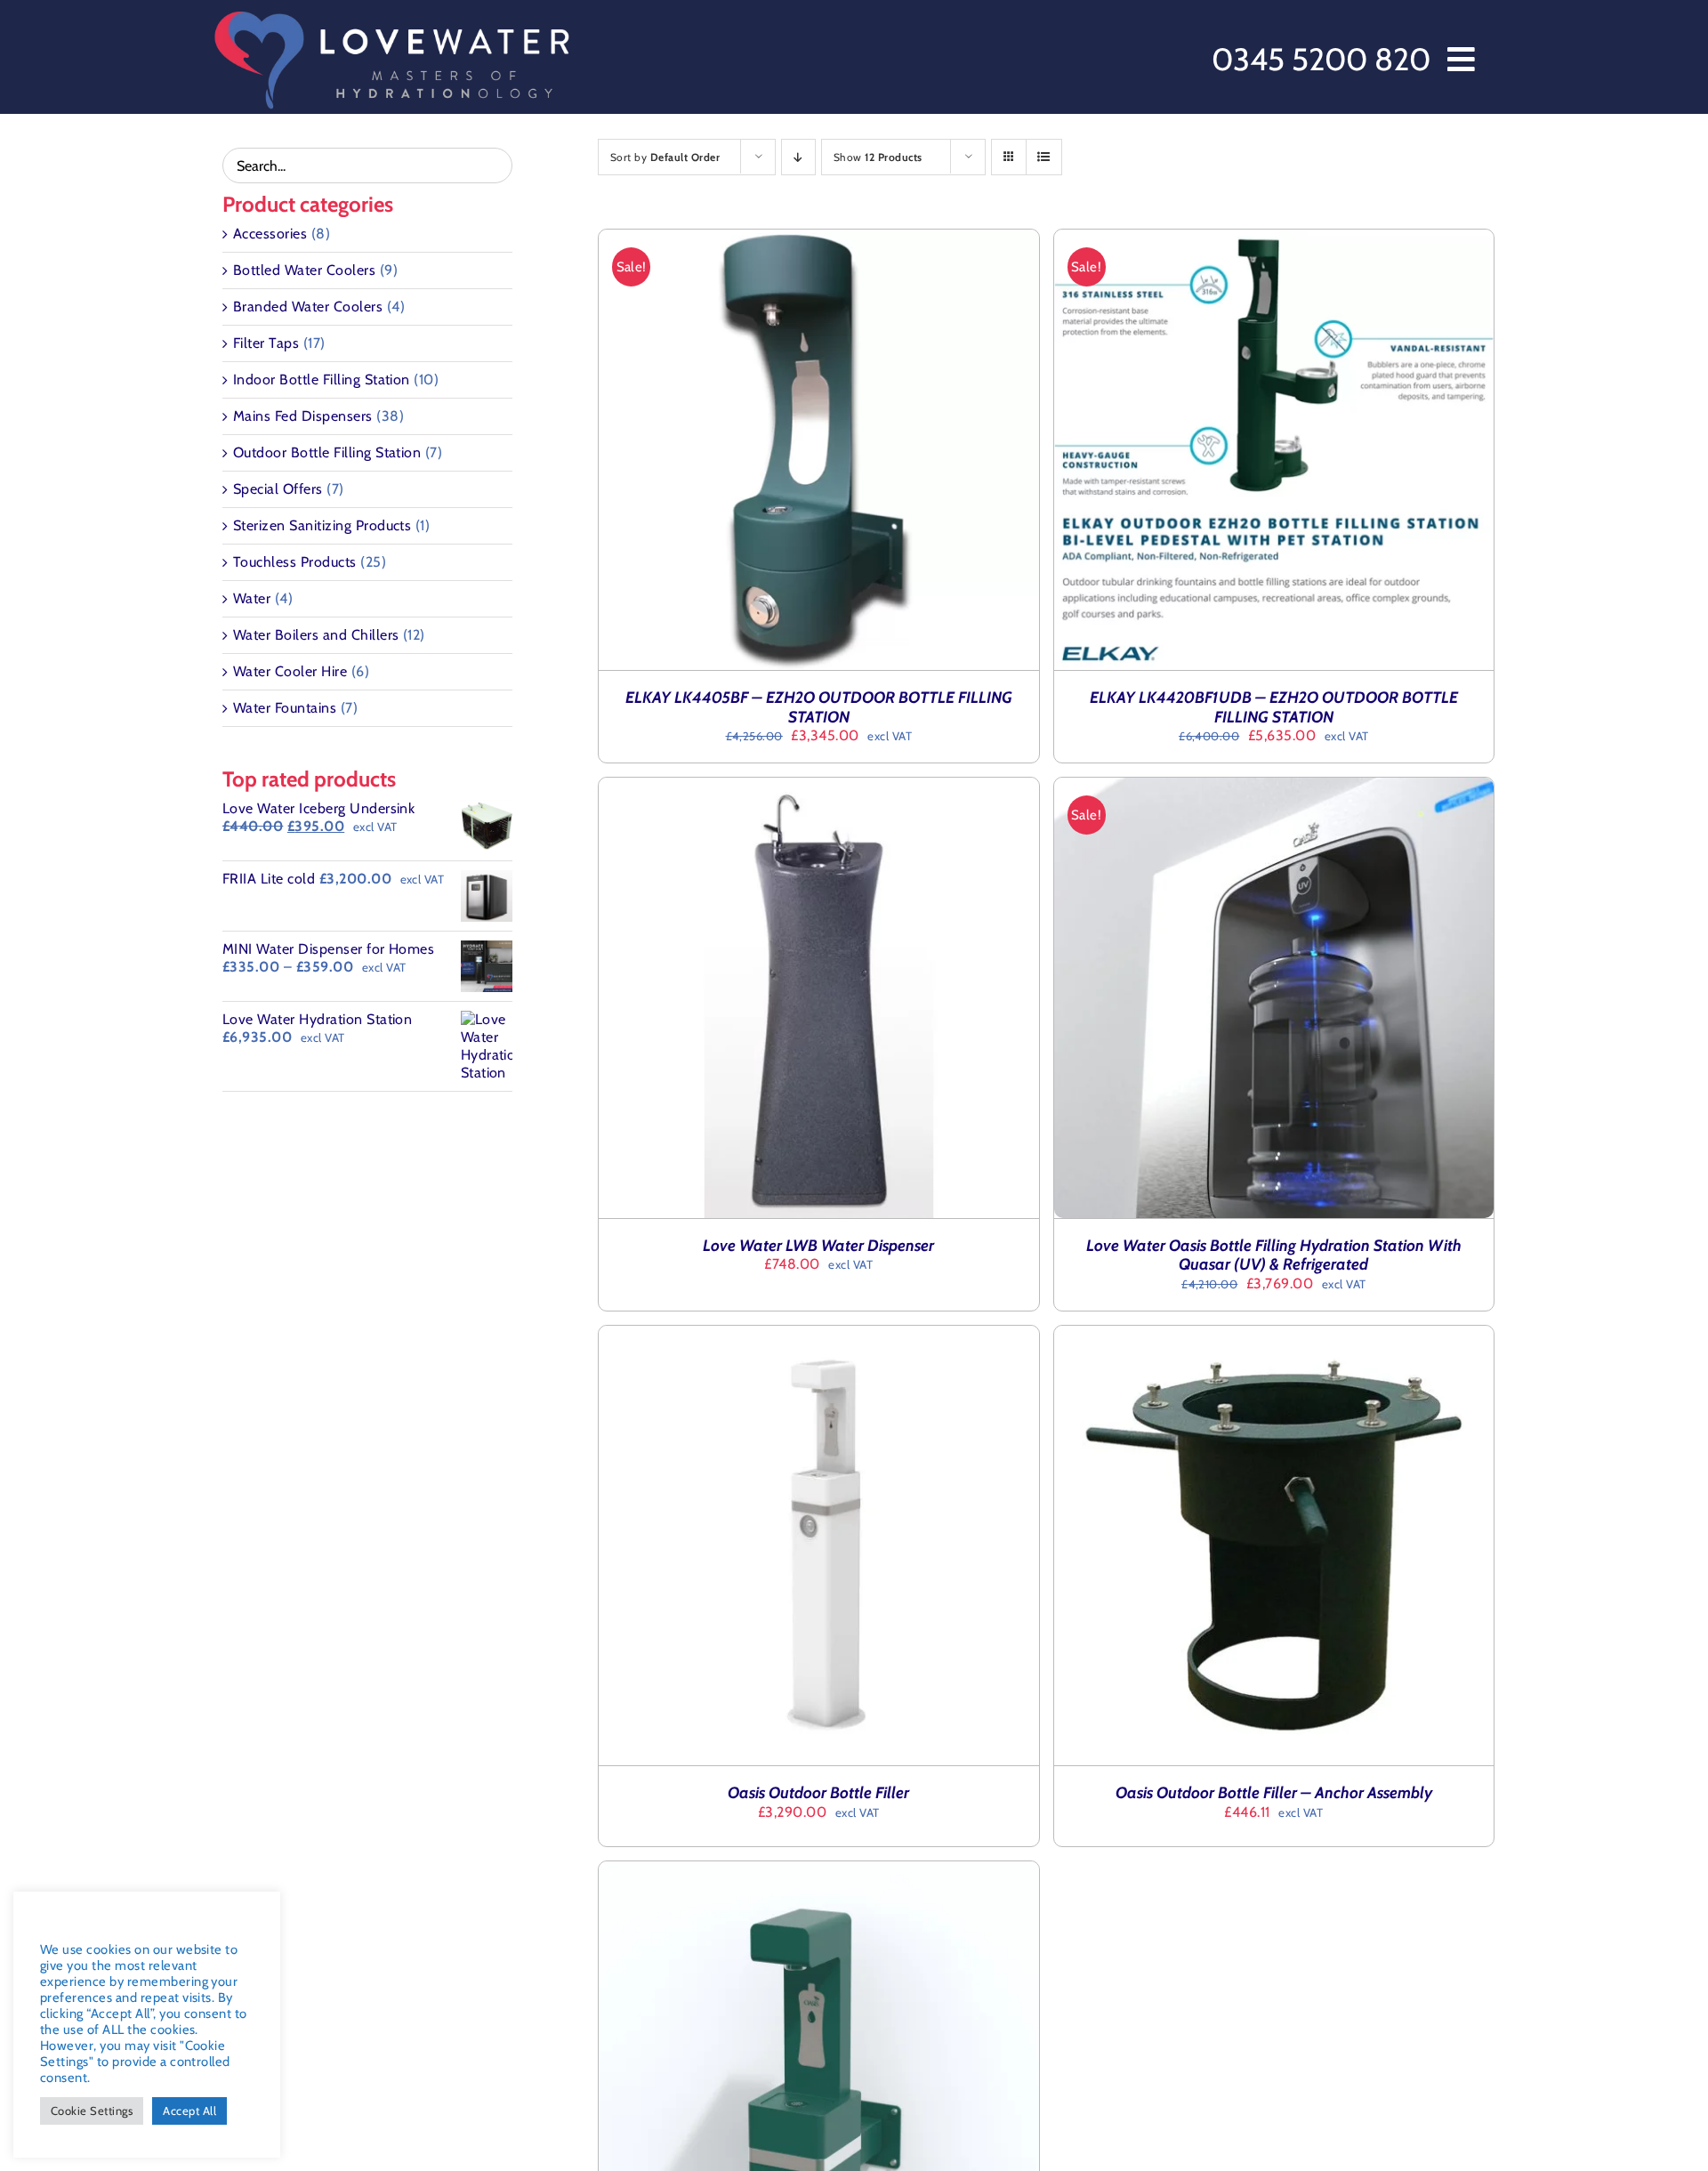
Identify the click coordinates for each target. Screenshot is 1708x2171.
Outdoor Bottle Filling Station (327, 452)
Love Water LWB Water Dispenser (818, 1246)
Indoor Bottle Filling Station (322, 379)
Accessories (270, 234)
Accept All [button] (189, 2110)
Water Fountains (285, 708)
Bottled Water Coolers (304, 270)
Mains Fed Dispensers (303, 416)
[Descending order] (798, 157)
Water (252, 598)
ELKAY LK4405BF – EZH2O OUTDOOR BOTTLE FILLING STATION (819, 707)
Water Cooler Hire (290, 671)
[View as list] (1044, 157)
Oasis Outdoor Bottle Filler (818, 1793)
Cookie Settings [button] (92, 2110)
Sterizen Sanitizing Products (322, 525)
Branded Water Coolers (308, 307)
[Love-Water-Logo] (391, 16)
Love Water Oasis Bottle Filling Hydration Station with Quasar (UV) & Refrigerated (1274, 1255)
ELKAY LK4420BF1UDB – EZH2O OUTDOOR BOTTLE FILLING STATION (1274, 707)
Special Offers (278, 489)
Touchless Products (295, 562)
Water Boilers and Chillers (316, 635)
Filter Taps (266, 343)
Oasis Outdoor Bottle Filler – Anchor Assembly (1274, 1793)
